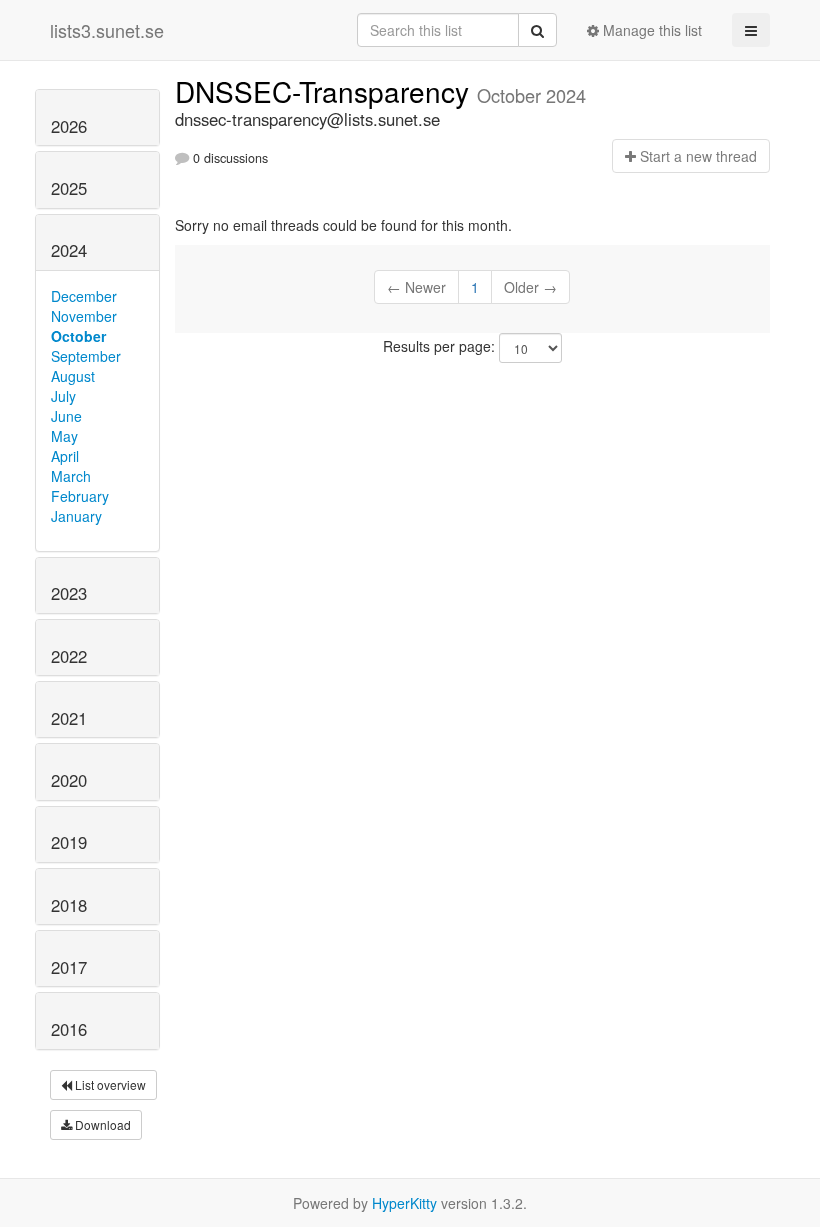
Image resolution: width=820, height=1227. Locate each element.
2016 (69, 1029)
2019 (69, 842)
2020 (69, 780)
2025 (69, 188)
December (84, 296)
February (80, 496)
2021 (69, 718)
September (86, 356)
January (76, 516)
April (65, 456)
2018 (69, 905)
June (66, 416)
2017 (69, 967)
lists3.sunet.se (107, 30)
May (64, 436)
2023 (69, 593)
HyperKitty (404, 1203)
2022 (69, 656)
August (73, 376)
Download (101, 1124)
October (78, 336)
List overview (109, 1084)
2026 (69, 126)
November (84, 316)
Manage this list (650, 30)
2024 (69, 250)
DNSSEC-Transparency (326, 91)
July (63, 396)
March (71, 476)
